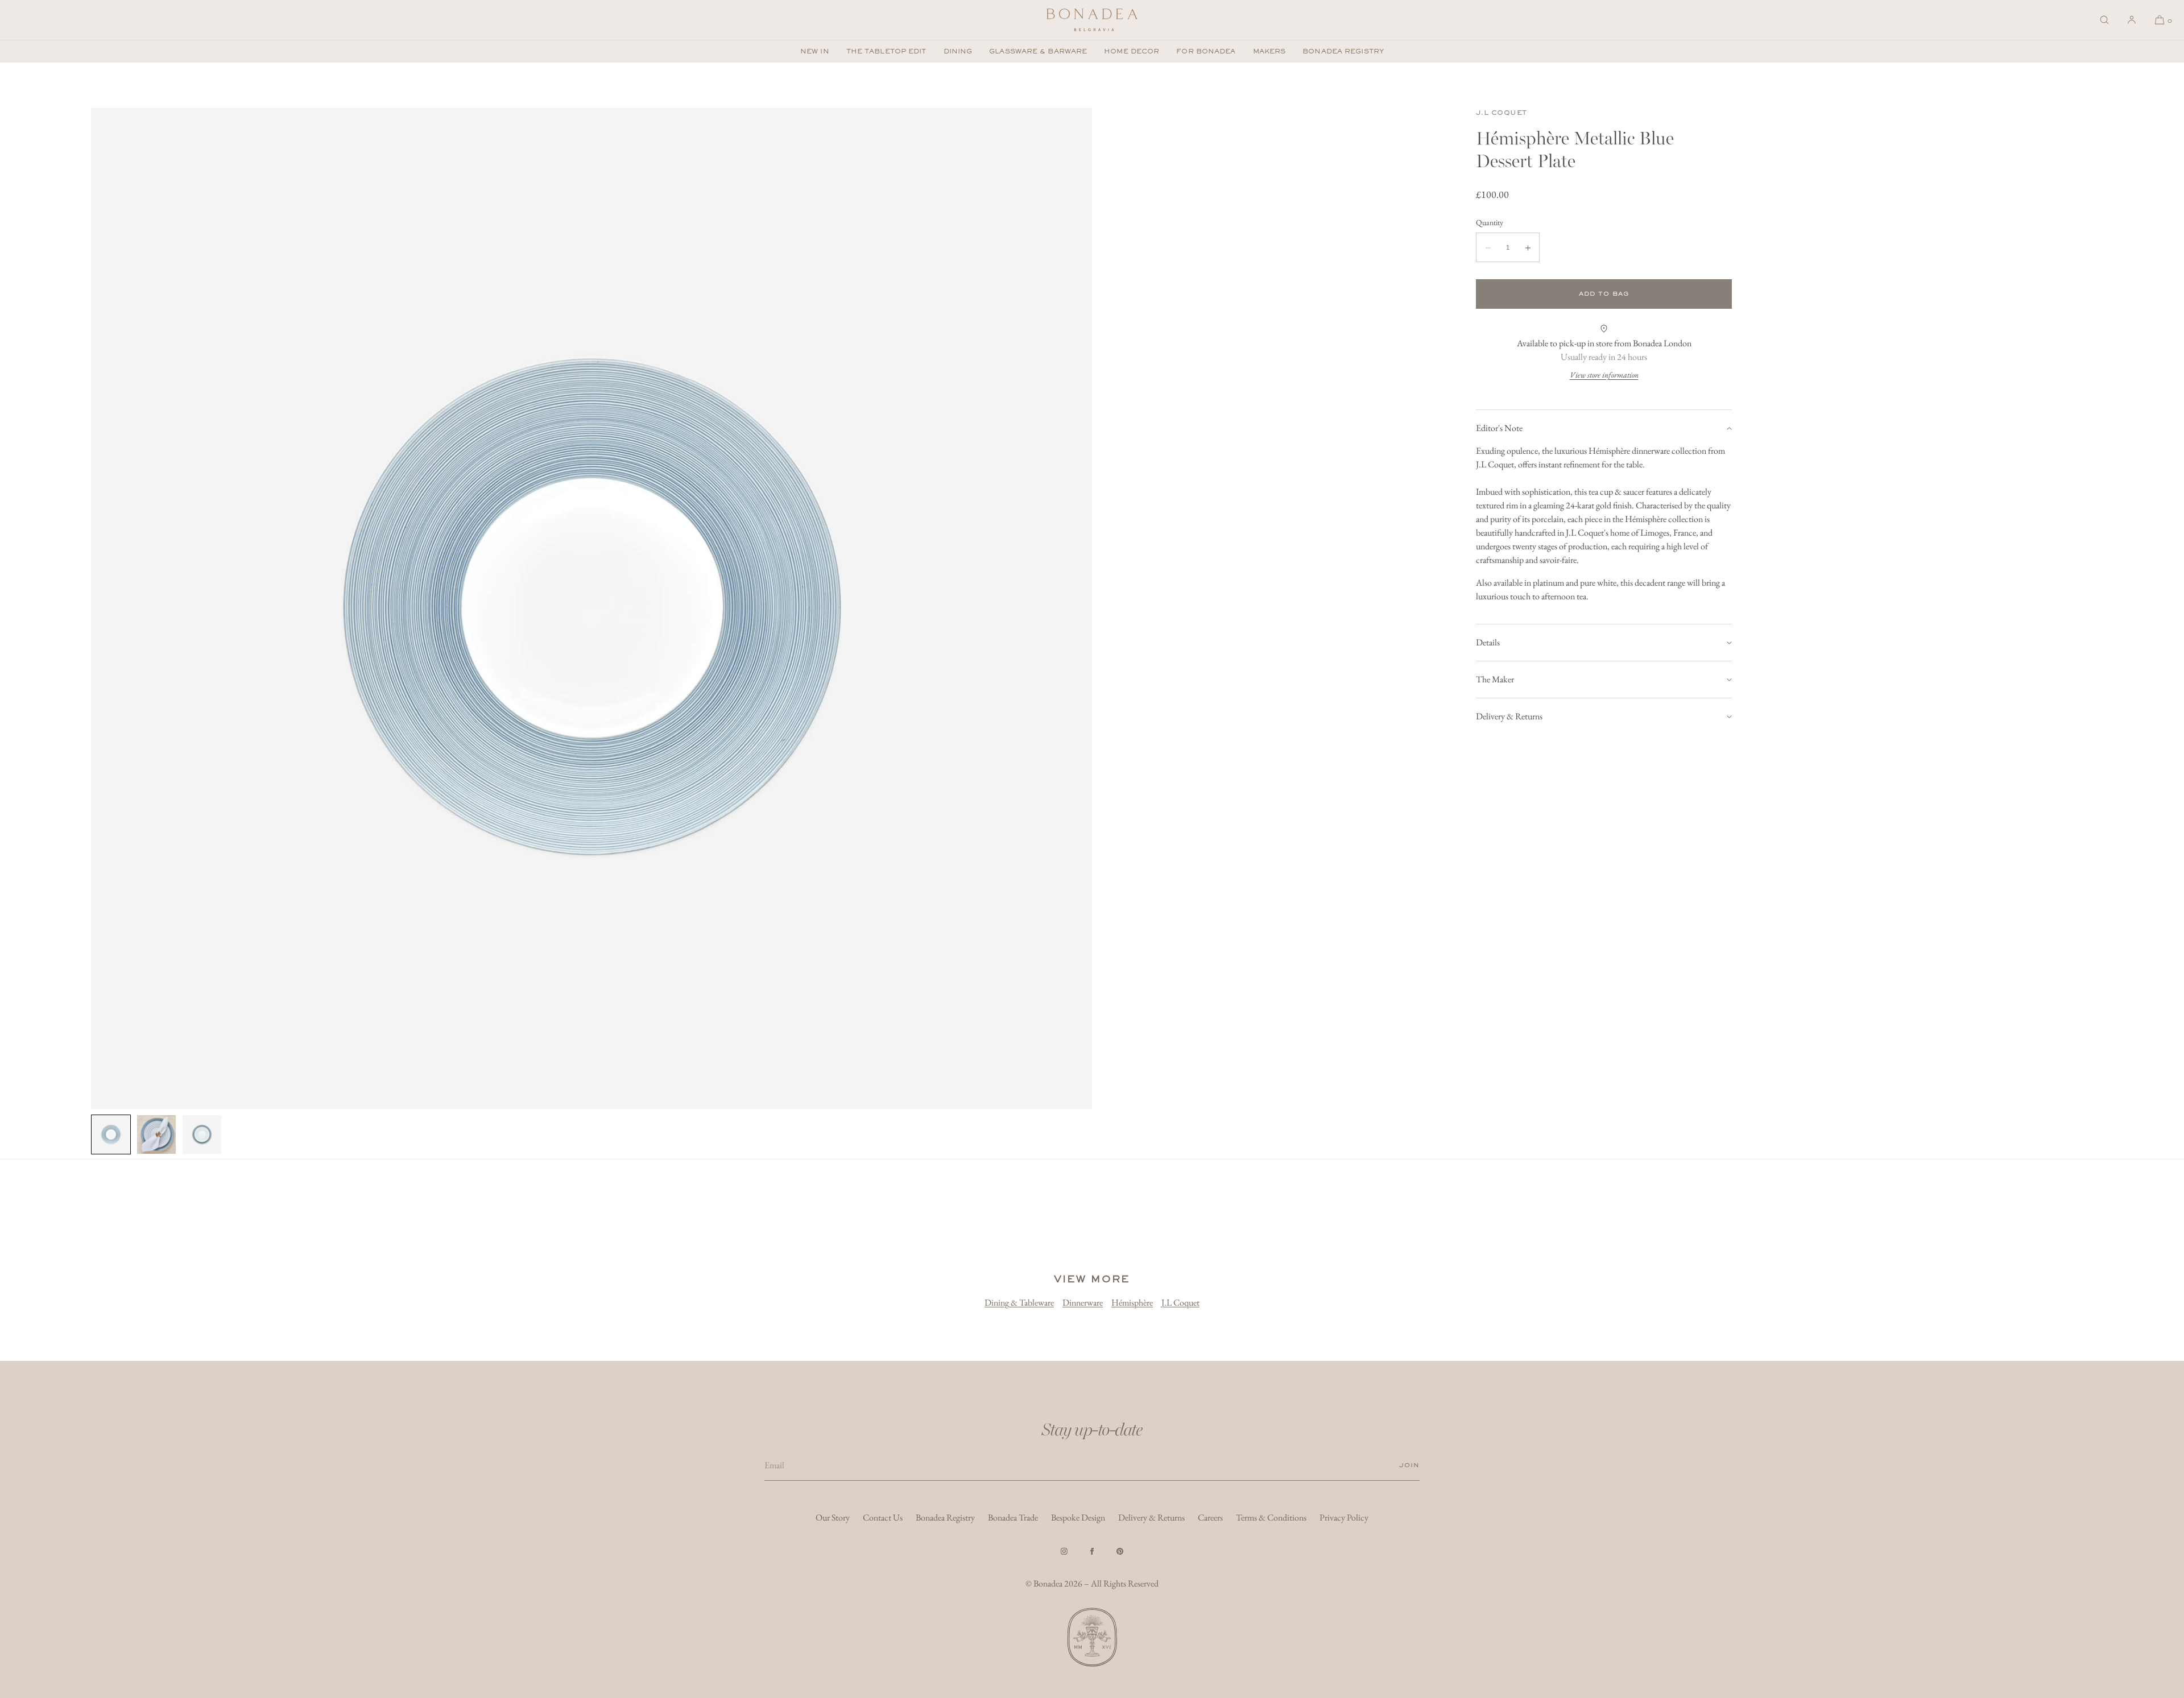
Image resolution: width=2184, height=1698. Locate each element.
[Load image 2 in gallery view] (156, 1134)
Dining (958, 51)
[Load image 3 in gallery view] (202, 1134)
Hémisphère (1132, 1303)
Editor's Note (1499, 428)
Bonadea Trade (1013, 1517)
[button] (2104, 20)
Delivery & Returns (1509, 716)
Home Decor (1132, 51)
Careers (1210, 1517)
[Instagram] (1064, 1551)
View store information (1604, 375)
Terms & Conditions (1271, 1517)
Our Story (833, 1517)
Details (1488, 642)
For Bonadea (1206, 51)
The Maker (1495, 679)
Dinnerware (1083, 1303)
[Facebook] (1092, 1551)
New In (815, 51)
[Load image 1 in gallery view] (111, 1134)
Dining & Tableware (1019, 1303)
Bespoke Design (1078, 1517)
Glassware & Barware (1038, 51)
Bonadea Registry (1343, 51)
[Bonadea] (1092, 20)
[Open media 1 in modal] (591, 608)
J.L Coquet (1501, 113)
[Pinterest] (1120, 1551)
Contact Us (883, 1517)
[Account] (2132, 20)
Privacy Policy (1344, 1517)
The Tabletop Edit (886, 51)
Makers (1269, 51)
